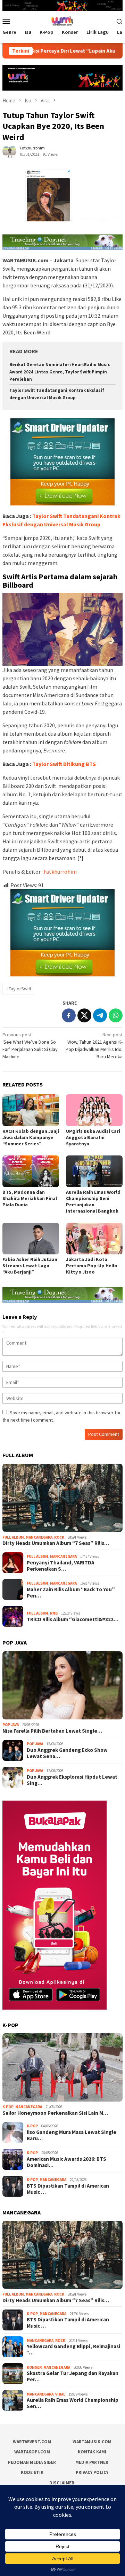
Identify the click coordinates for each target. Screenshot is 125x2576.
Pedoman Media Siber (32, 2462)
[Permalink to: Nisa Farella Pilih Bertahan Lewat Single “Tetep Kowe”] (62, 1685)
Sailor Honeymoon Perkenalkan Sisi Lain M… (55, 2113)
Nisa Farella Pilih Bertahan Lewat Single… (52, 1731)
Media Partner (92, 2462)
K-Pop (8, 2107)
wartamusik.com (92, 2442)
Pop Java (11, 1725)
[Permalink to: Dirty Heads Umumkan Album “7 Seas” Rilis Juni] (62, 1498)
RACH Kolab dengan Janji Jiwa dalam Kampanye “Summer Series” (31, 1137)
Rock (59, 1537)
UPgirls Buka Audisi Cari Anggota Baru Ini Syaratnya (93, 1137)
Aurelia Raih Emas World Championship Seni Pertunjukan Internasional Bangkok (93, 1201)
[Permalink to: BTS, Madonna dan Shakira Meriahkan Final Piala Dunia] (31, 1171)
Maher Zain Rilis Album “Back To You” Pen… (71, 1593)
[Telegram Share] (100, 1015)
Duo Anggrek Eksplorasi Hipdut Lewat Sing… (72, 1780)
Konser (34, 2367)
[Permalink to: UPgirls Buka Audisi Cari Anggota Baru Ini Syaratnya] (94, 1110)
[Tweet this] (84, 1015)
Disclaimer (62, 2483)
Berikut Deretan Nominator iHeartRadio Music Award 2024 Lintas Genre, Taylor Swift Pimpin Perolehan (60, 372)
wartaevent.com (32, 2442)
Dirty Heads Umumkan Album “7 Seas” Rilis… (56, 1543)
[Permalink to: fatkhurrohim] (9, 150)
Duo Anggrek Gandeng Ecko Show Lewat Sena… (67, 1753)
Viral (60, 2394)
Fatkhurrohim (60, 872)
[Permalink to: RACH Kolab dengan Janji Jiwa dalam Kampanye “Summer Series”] (31, 1110)
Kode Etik (32, 2472)
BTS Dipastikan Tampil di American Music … (68, 2189)
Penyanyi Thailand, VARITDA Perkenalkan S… (61, 1566)
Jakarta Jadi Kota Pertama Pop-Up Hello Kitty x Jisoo (92, 1266)
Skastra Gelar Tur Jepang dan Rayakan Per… (73, 2376)
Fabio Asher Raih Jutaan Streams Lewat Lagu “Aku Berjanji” (30, 1266)
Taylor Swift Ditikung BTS (64, 764)
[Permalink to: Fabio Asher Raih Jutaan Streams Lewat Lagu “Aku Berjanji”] (31, 1239)
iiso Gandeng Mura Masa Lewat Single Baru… (72, 2135)
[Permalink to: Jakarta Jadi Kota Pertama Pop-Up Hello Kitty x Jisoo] (94, 1239)
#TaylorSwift (19, 989)
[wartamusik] (62, 21)
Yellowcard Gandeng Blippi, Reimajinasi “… (73, 2350)
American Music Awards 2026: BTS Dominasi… (66, 2162)
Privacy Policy (92, 2472)
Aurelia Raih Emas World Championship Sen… (73, 2403)
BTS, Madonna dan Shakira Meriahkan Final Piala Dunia (30, 1198)
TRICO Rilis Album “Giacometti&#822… (73, 1619)
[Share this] (69, 1015)
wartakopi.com (32, 2452)
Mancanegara (39, 1537)
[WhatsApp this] (116, 1015)
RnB (54, 1613)
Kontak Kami (92, 2452)
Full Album (13, 1537)
